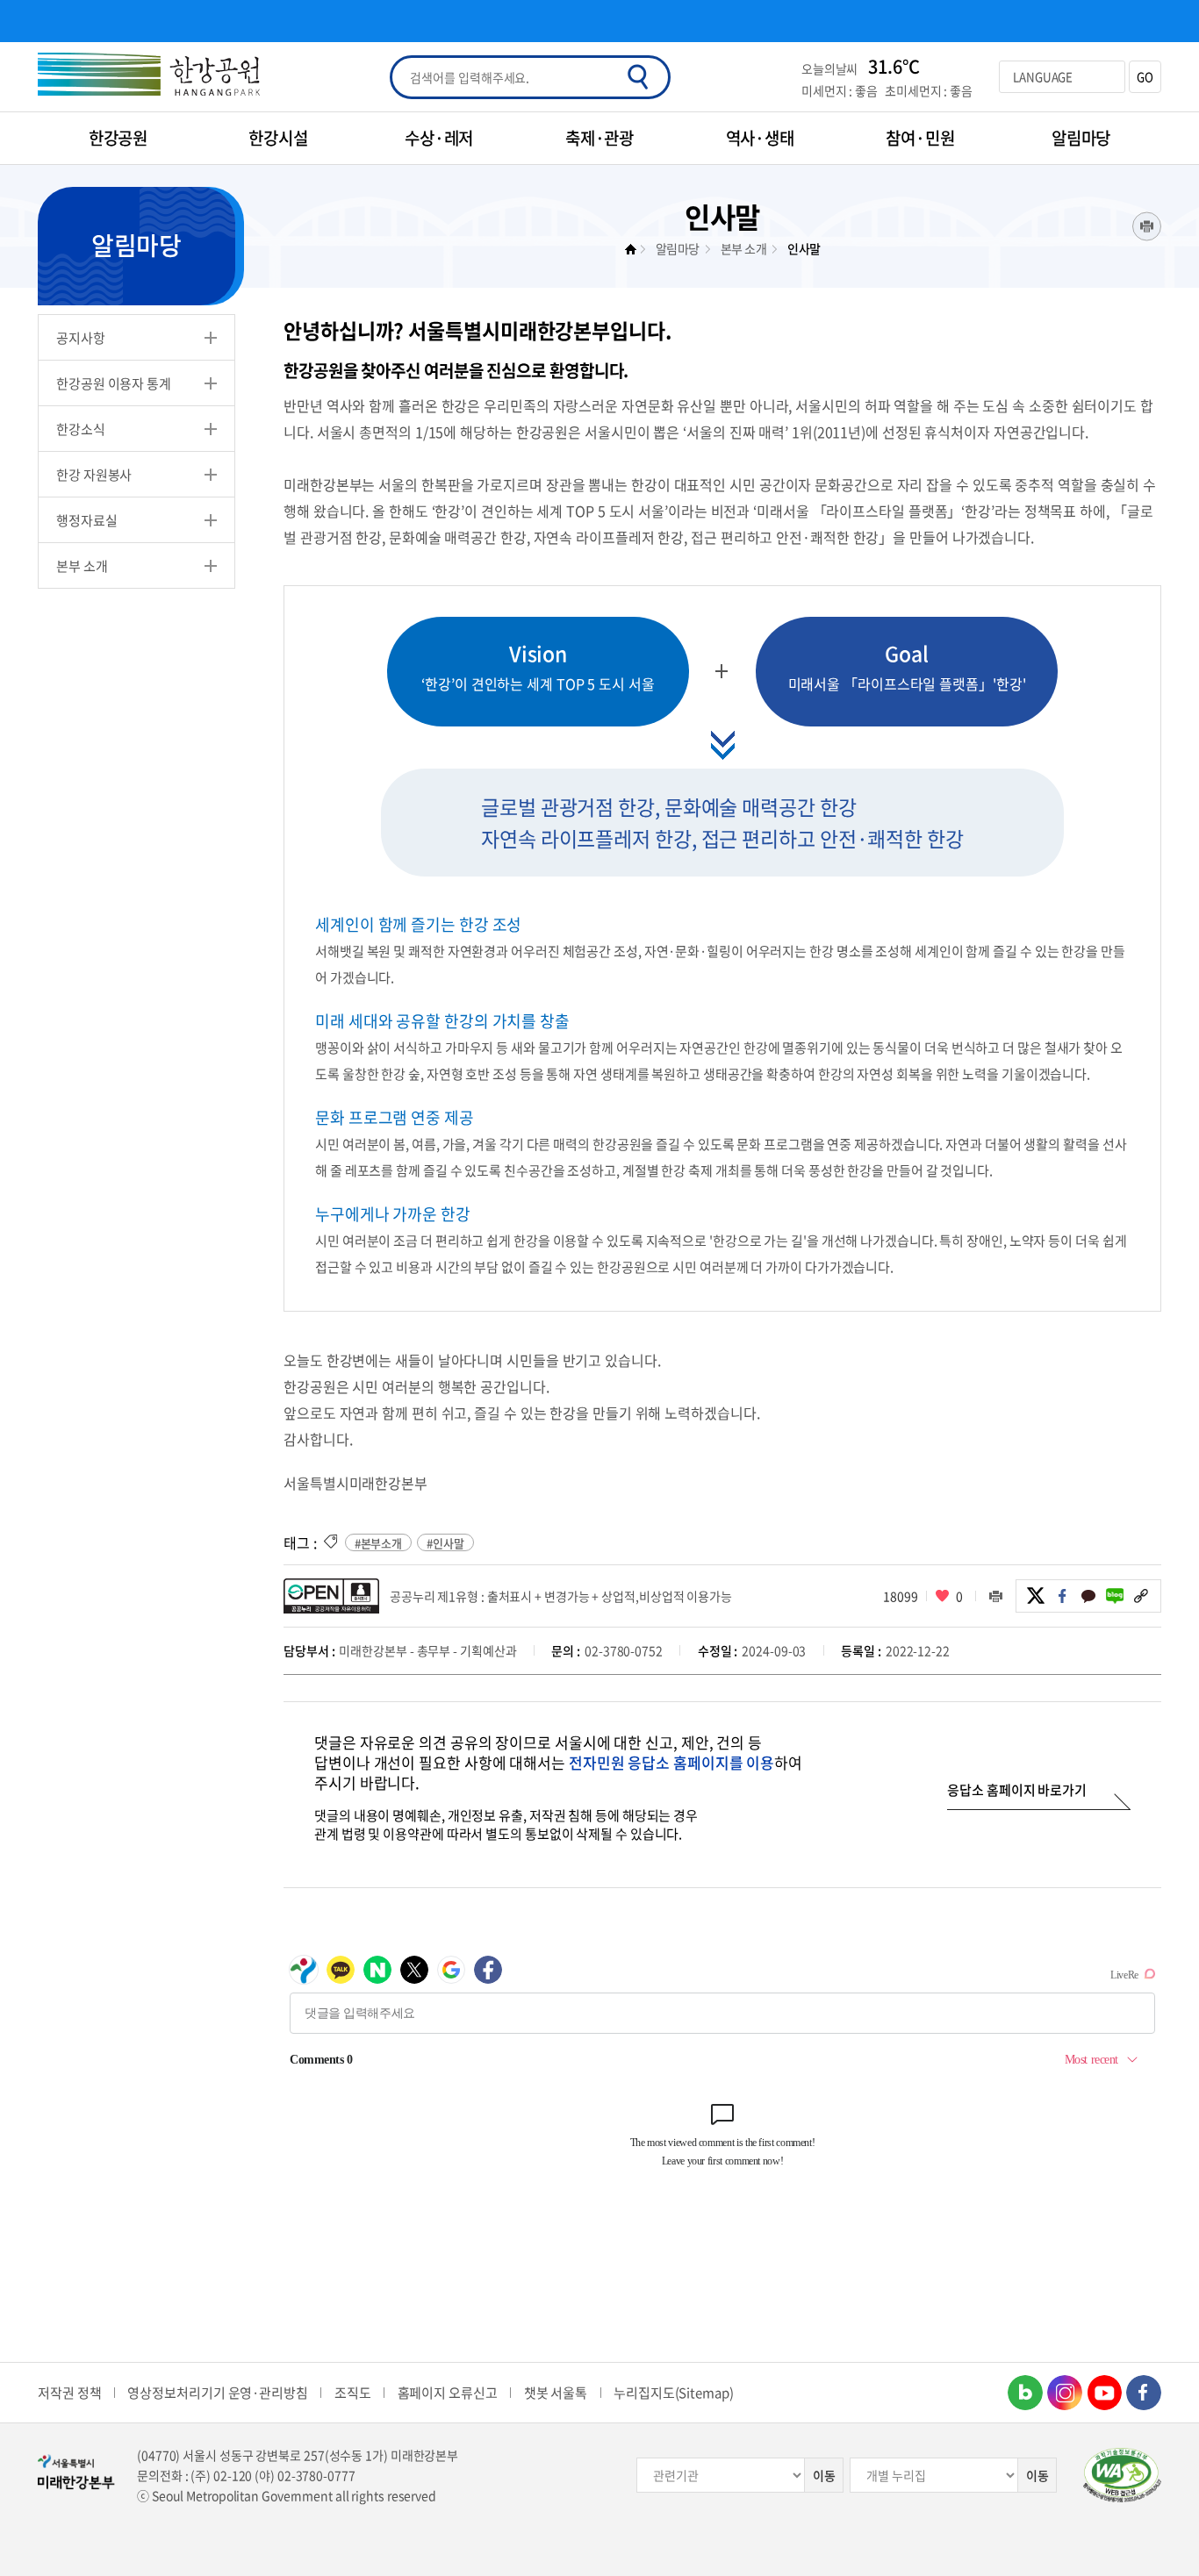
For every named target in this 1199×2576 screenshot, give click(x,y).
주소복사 (1141, 1596)
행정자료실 (87, 520)
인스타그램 (1065, 2393)
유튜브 (1104, 2393)
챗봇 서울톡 (556, 2393)
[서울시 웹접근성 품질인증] (1122, 2475)
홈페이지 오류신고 (448, 2393)
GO (1145, 77)
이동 (824, 2475)
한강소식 (81, 429)
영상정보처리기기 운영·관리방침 (217, 2393)
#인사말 (445, 1543)
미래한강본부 (635, 249)
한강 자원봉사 (94, 475)
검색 (637, 77)
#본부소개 (379, 1543)
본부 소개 (82, 566)
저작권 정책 (69, 2393)
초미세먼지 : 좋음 (929, 90)
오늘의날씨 (830, 68)
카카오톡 (1088, 1596)
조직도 (353, 2393)
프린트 (1147, 226)
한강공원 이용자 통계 (114, 383)
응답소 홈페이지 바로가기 (1017, 1790)
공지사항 (81, 338)
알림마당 (678, 248)
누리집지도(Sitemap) (674, 2393)
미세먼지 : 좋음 (840, 90)
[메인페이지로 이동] (149, 77)
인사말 (804, 248)
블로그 (1115, 1596)
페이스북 (1062, 1596)
